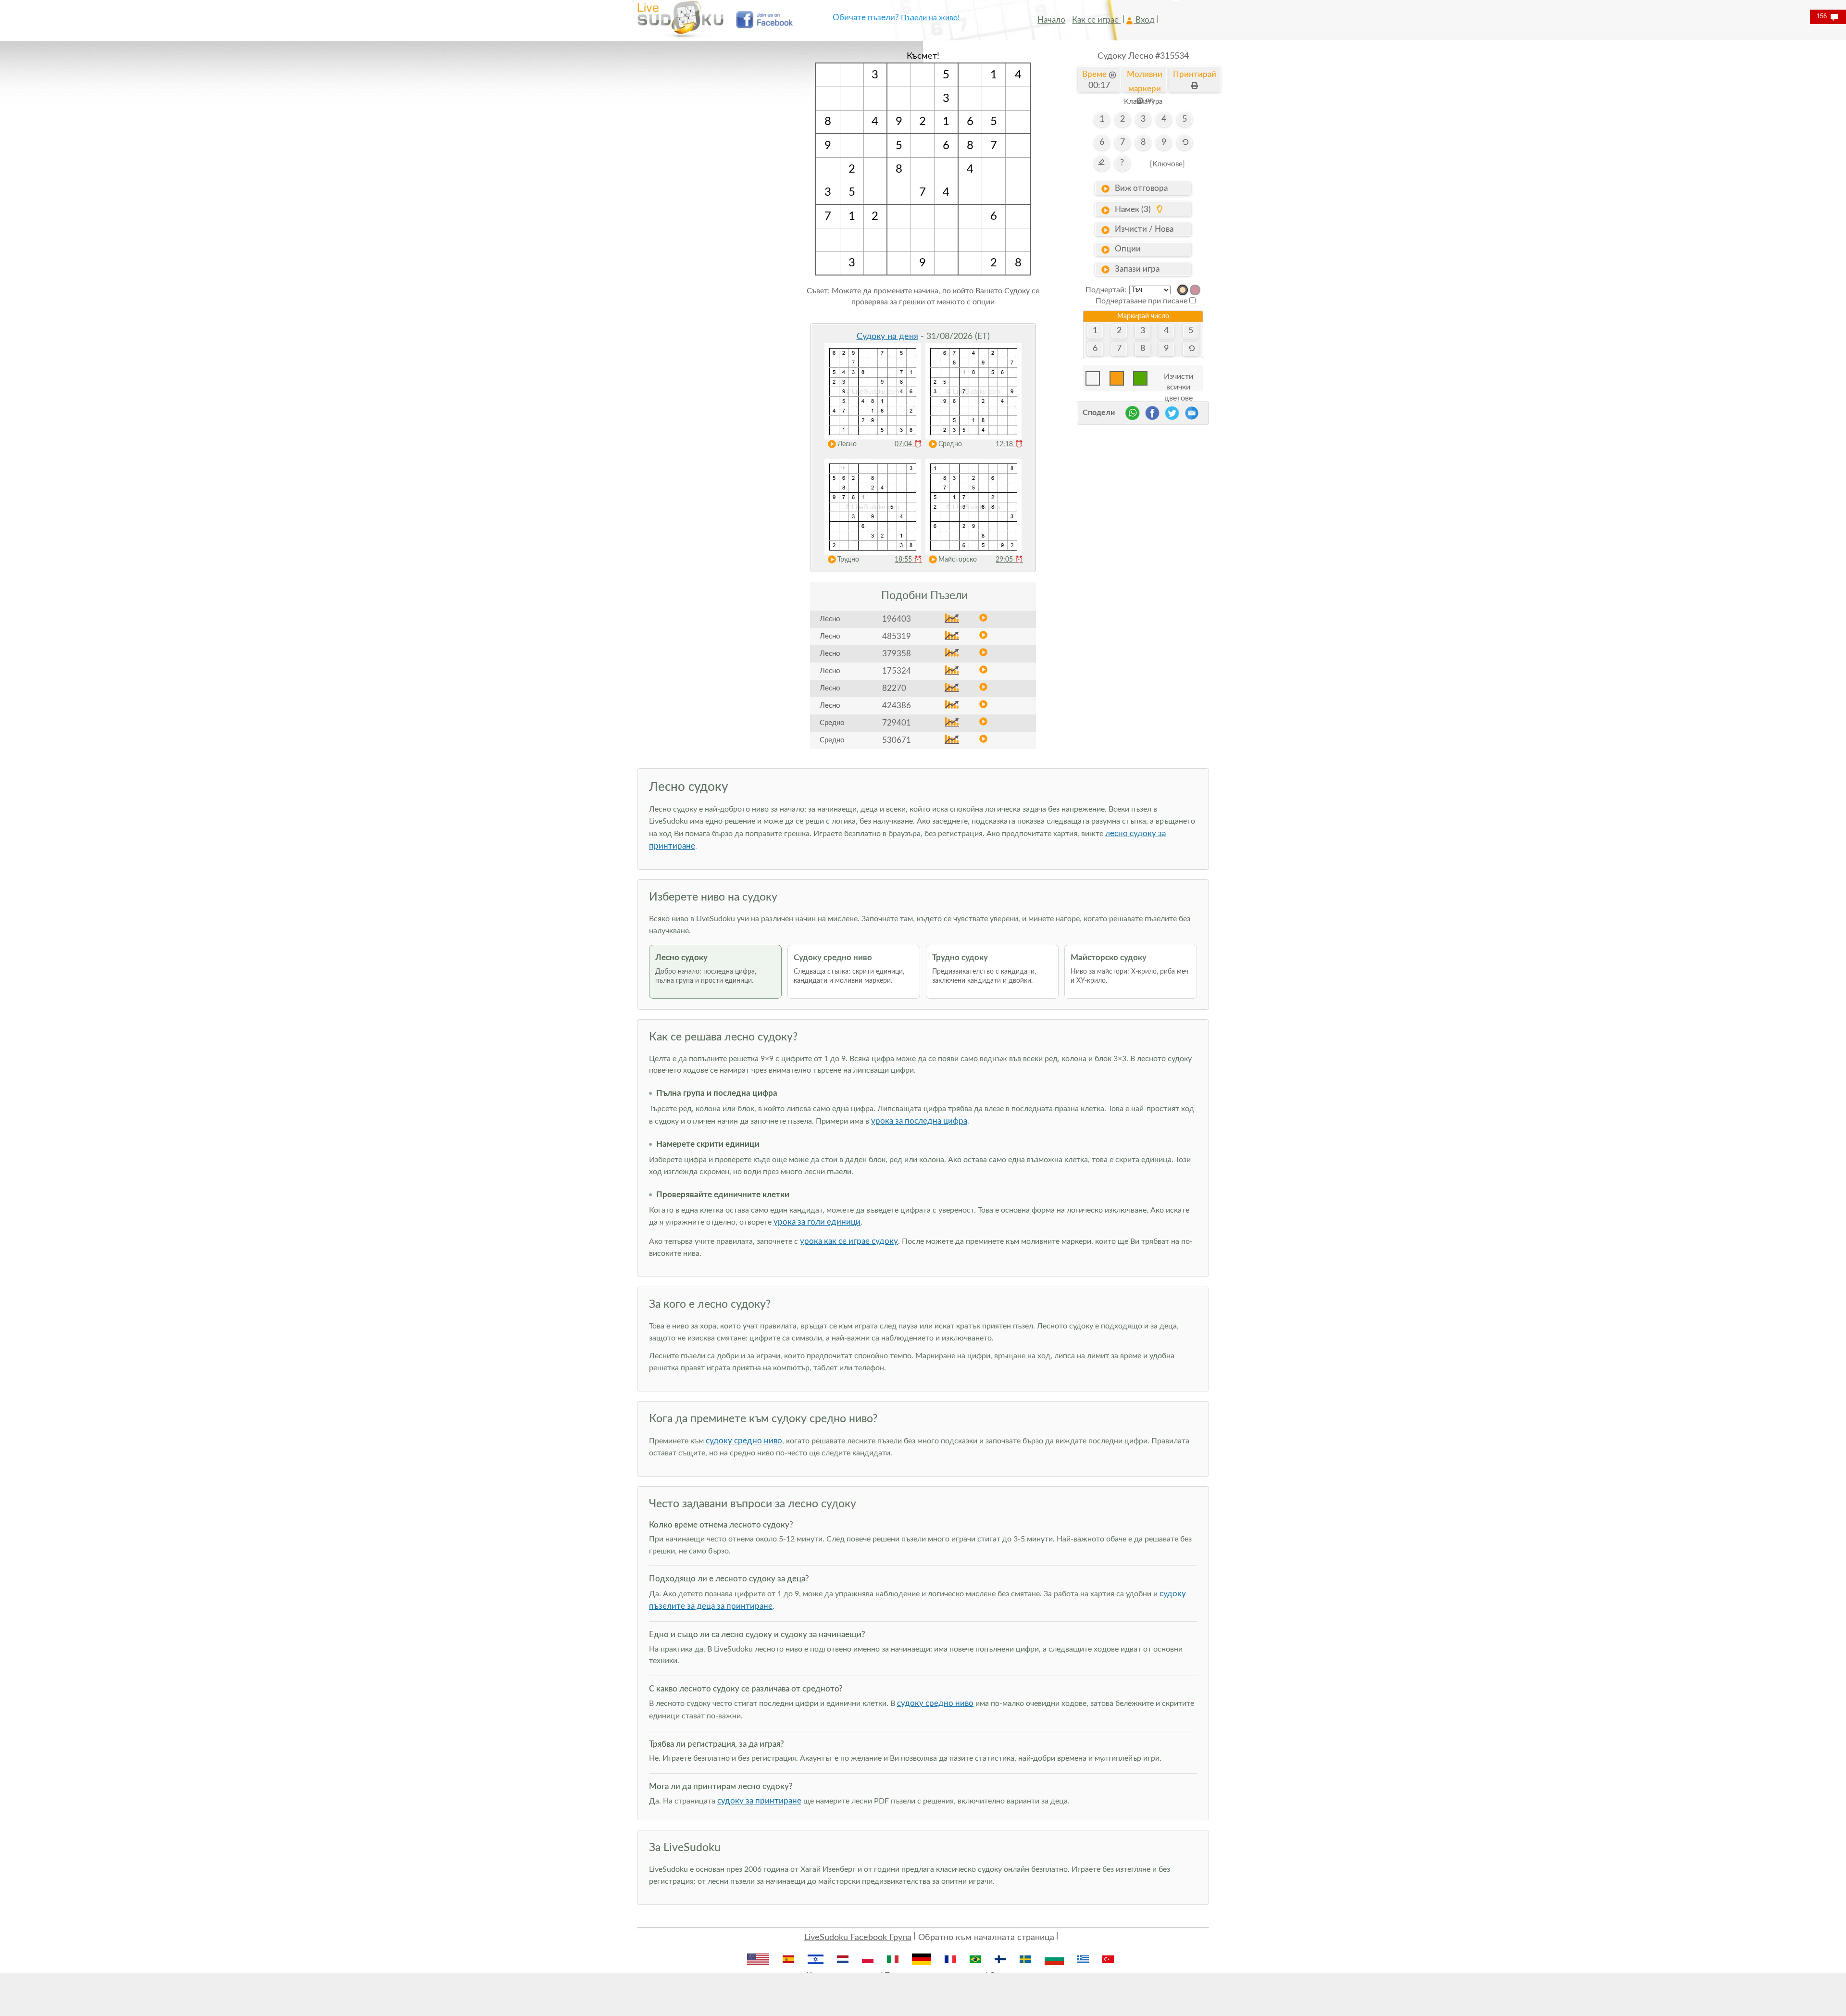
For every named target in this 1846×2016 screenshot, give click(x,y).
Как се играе (1096, 20)
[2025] (1183, 290)
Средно (950, 444)
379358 (897, 654)
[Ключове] (1167, 164)
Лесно (847, 444)
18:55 (908, 560)
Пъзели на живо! (930, 18)
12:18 (1009, 444)
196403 (897, 619)
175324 (897, 671)
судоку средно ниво (744, 1441)
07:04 (908, 444)
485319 (897, 636)
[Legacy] (1195, 290)
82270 (894, 688)
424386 (897, 706)
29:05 (1009, 560)
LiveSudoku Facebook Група (858, 1938)
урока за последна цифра (919, 1121)
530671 (897, 740)
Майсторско (958, 560)
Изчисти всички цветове (1179, 379)
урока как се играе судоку (849, 1241)
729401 (897, 723)
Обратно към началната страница (986, 1938)
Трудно (848, 560)
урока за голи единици (817, 1222)
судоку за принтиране (759, 1801)
